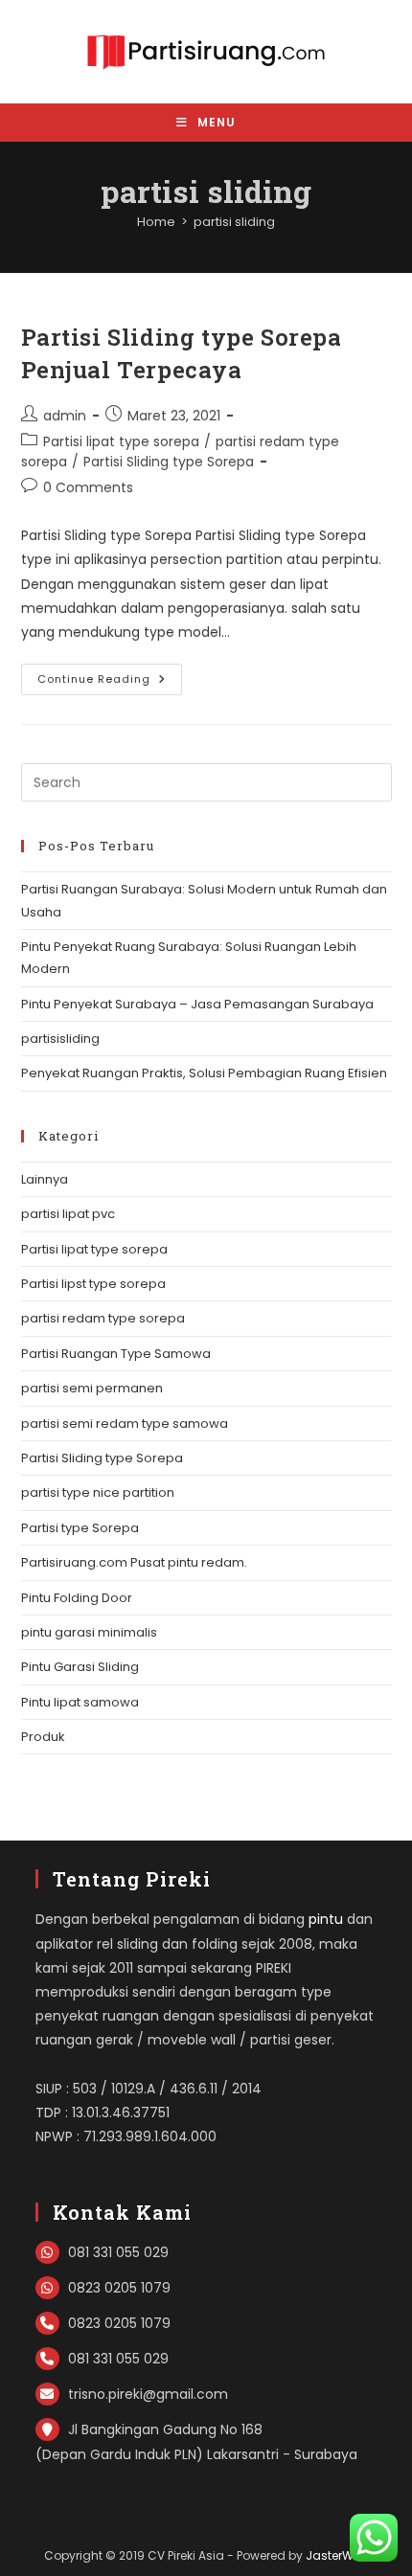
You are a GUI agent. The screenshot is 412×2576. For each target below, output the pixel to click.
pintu (326, 1919)
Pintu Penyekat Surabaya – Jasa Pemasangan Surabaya (197, 1004)
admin (65, 416)
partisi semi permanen (92, 1388)
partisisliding (60, 1039)
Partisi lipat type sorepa (121, 441)
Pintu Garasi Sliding (80, 1667)
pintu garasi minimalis (89, 1632)
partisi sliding (234, 222)
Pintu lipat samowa (80, 1702)
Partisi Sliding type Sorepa (169, 462)
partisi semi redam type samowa (125, 1424)
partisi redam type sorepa (103, 1318)
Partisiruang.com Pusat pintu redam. (134, 1562)
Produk (43, 1737)
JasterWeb (337, 2555)
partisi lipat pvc (68, 1214)
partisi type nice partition (98, 1492)
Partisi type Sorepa (80, 1528)
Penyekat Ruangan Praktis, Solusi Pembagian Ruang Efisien (204, 1073)
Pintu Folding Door (77, 1598)
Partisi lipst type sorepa (93, 1284)
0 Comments (88, 487)
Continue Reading (110, 683)
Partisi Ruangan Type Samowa (116, 1354)
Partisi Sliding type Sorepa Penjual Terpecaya (182, 353)
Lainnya (45, 1179)
